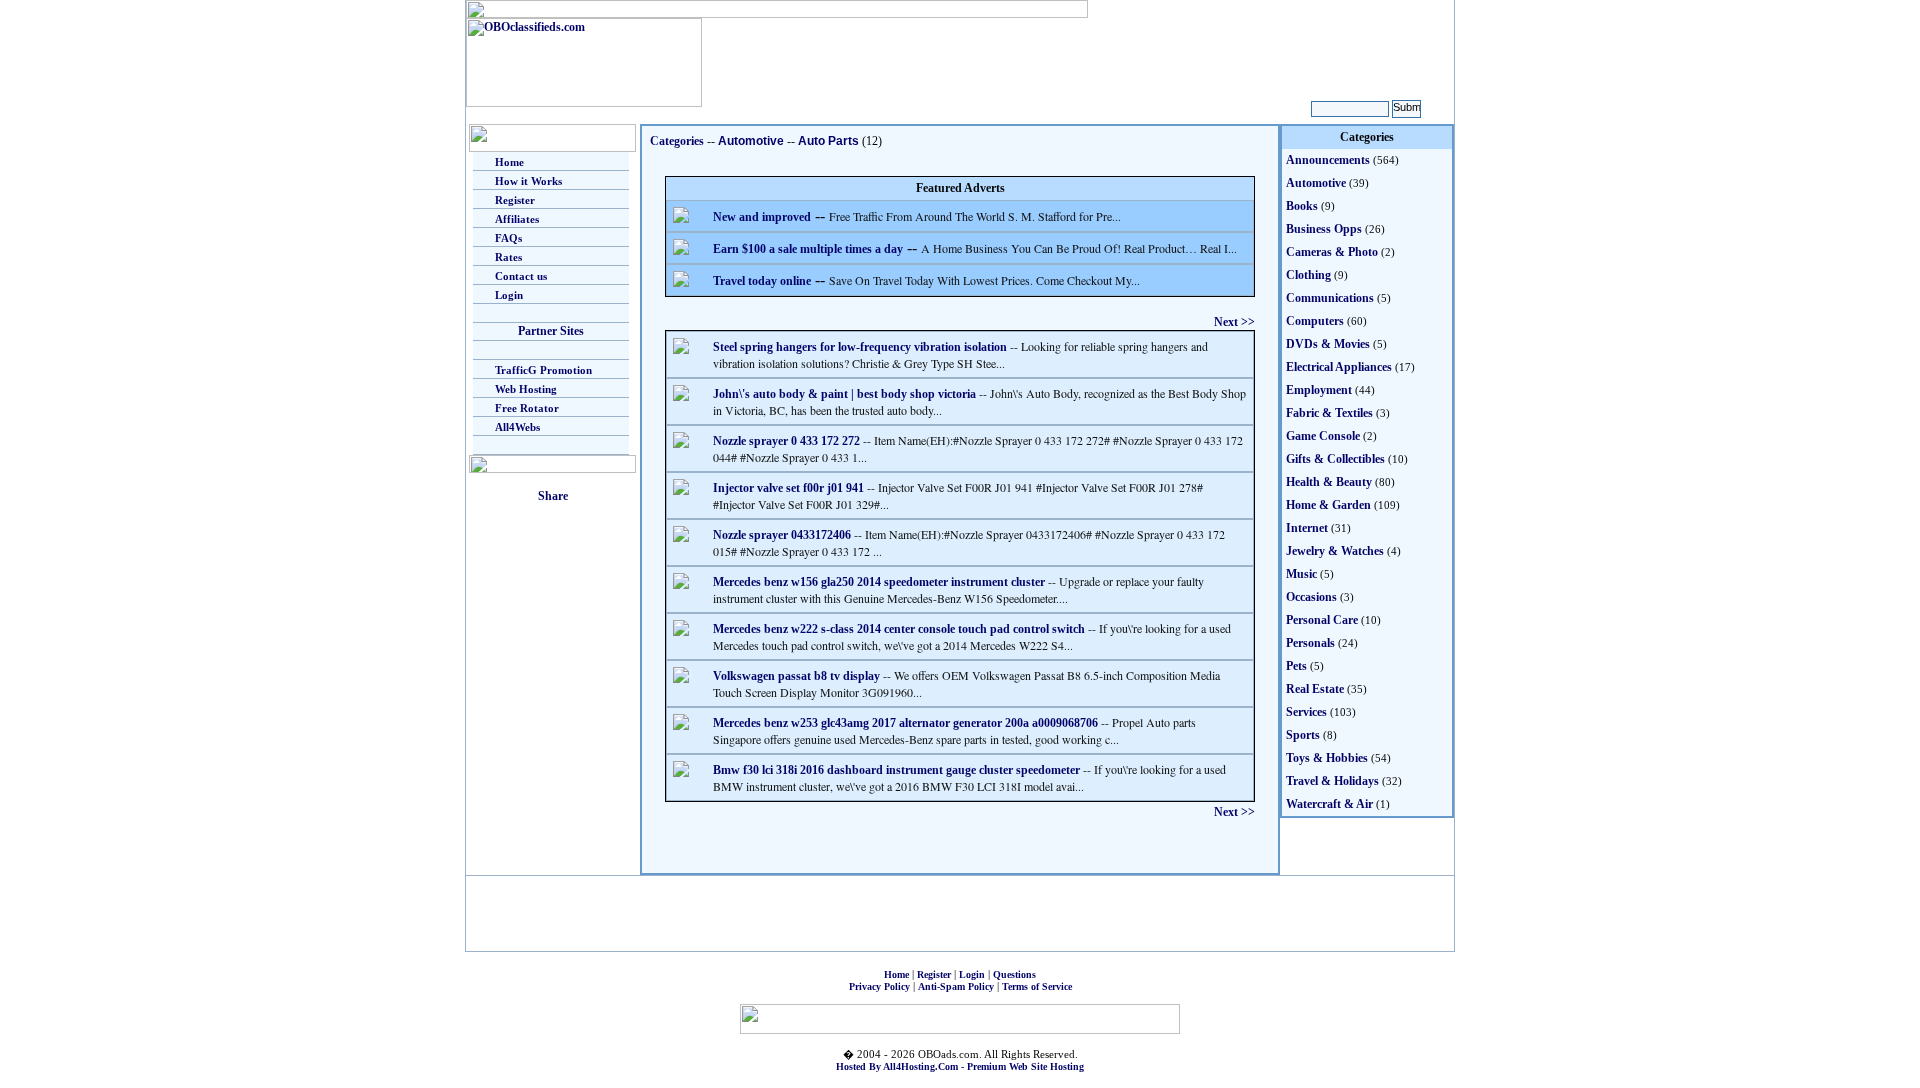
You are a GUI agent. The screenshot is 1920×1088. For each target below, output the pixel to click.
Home (509, 162)
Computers (1315, 321)
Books (1302, 206)
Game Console (1323, 436)
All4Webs (517, 427)
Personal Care (1322, 620)
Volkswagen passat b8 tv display (796, 676)
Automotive (751, 141)
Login (509, 295)
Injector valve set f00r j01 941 (788, 488)
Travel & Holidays (1332, 781)
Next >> (1234, 322)
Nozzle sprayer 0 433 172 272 (786, 441)
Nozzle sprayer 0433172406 (782, 535)
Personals (1310, 643)
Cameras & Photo (1332, 252)
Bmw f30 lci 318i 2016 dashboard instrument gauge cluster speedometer (896, 770)
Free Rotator (527, 408)
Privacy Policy (879, 986)
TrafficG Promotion (543, 370)
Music (1301, 574)
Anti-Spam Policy (956, 986)
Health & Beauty (1329, 482)
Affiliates (517, 219)
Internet (1307, 528)
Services (1306, 712)
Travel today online (762, 281)
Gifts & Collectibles (1335, 459)
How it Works (528, 181)
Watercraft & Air (1329, 804)
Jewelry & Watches (1335, 551)
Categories (677, 141)
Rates (508, 257)
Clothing (1308, 275)
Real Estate (1315, 689)
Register (515, 200)
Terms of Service (1037, 986)
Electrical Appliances (1339, 367)
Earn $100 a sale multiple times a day (808, 249)
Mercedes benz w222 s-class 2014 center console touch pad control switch (899, 629)
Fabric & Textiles (1329, 413)
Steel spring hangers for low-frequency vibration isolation (860, 347)
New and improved (762, 217)
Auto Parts (828, 141)
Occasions (1311, 597)
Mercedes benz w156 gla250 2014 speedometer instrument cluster (879, 582)
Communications (1330, 298)
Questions (1014, 974)
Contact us (521, 276)
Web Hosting (526, 389)
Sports (1303, 735)
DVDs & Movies (1328, 344)
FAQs (508, 238)
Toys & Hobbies (1327, 758)
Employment (1319, 390)
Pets (1296, 666)
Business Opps (1324, 229)
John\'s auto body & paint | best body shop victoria (844, 394)
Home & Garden (1328, 505)
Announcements (1328, 160)
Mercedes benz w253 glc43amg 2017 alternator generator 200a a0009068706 (905, 723)
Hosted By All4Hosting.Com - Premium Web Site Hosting (960, 1066)
